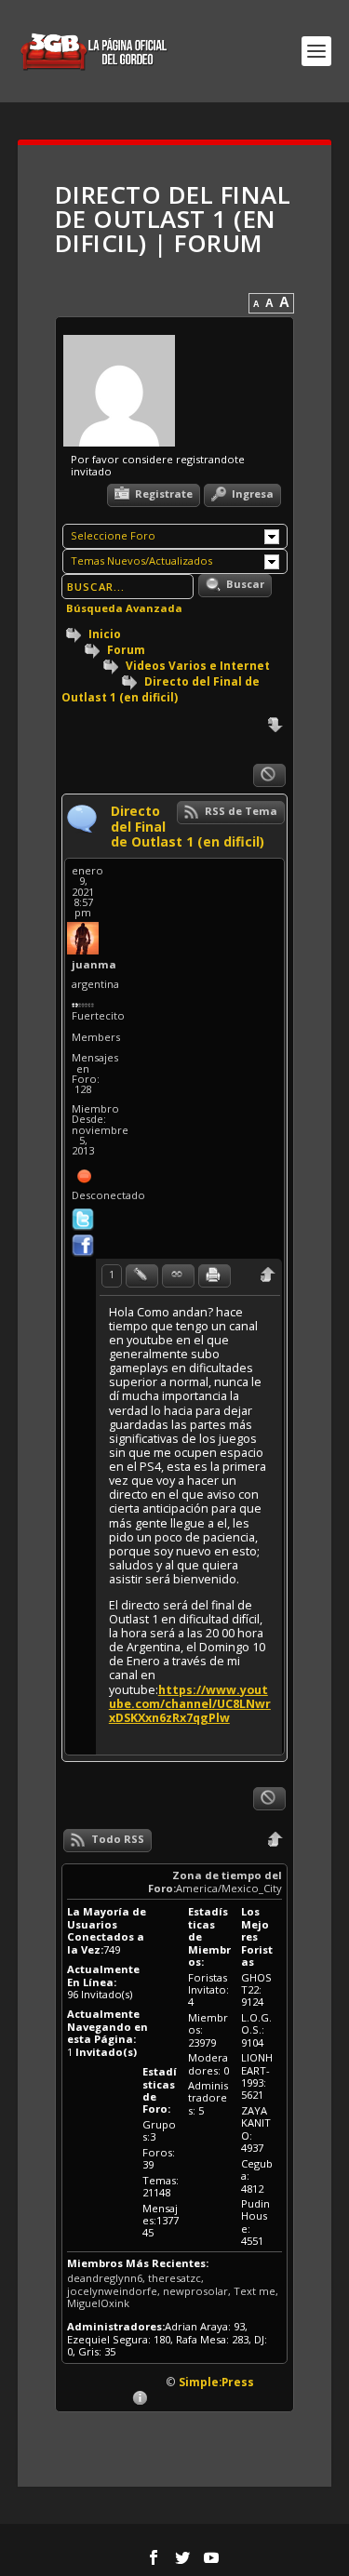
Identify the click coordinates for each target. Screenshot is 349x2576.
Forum (125, 649)
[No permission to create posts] (269, 775)
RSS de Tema (240, 811)
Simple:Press (216, 2382)
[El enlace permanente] (178, 1276)
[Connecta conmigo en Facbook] (83, 1243)
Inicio (103, 634)
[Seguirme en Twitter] (83, 1217)
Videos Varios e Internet (198, 665)
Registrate (162, 494)
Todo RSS (116, 1839)
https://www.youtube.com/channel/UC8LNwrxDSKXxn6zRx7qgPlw (190, 1704)
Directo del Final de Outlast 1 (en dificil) (161, 689)
